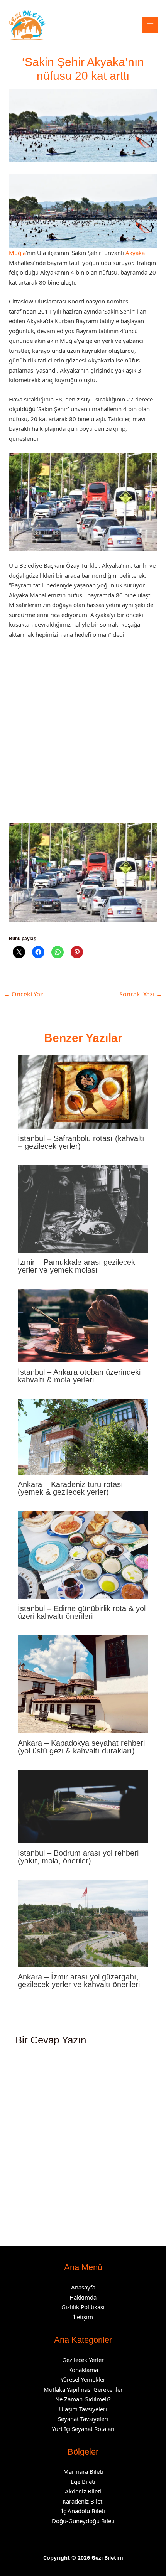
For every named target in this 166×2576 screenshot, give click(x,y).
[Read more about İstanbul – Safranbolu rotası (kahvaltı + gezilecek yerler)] (83, 1091)
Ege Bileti (83, 2482)
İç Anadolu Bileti (83, 2511)
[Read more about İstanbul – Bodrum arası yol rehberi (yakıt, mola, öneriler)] (83, 1806)
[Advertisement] (83, 734)
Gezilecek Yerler (83, 2360)
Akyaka (135, 253)
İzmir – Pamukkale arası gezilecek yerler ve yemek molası (76, 1266)
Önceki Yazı (24, 994)
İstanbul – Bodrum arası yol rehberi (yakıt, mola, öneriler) (78, 1857)
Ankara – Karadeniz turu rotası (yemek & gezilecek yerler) (70, 1488)
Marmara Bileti (83, 2471)
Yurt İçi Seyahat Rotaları (83, 2429)
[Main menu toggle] (150, 25)
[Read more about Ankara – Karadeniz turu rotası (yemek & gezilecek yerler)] (83, 1436)
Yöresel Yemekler (83, 2379)
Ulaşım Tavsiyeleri (83, 2409)
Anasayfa (83, 2287)
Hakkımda (83, 2297)
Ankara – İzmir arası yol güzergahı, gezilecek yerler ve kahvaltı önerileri (79, 1981)
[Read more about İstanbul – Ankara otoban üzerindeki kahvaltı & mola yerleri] (83, 1325)
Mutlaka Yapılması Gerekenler (83, 2389)
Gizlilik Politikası (83, 2307)
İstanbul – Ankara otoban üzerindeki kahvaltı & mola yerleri (79, 1376)
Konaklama (83, 2370)
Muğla (17, 253)
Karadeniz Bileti (83, 2501)
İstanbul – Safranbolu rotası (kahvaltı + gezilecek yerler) (81, 1142)
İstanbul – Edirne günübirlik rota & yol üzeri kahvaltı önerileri (82, 1612)
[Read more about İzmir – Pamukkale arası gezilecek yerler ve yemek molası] (83, 1208)
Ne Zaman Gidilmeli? (83, 2399)
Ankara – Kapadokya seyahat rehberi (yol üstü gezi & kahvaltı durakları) (81, 1747)
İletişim (83, 2317)
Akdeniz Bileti (83, 2491)
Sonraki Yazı (141, 994)
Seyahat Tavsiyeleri (83, 2419)
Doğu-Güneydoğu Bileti (83, 2521)
